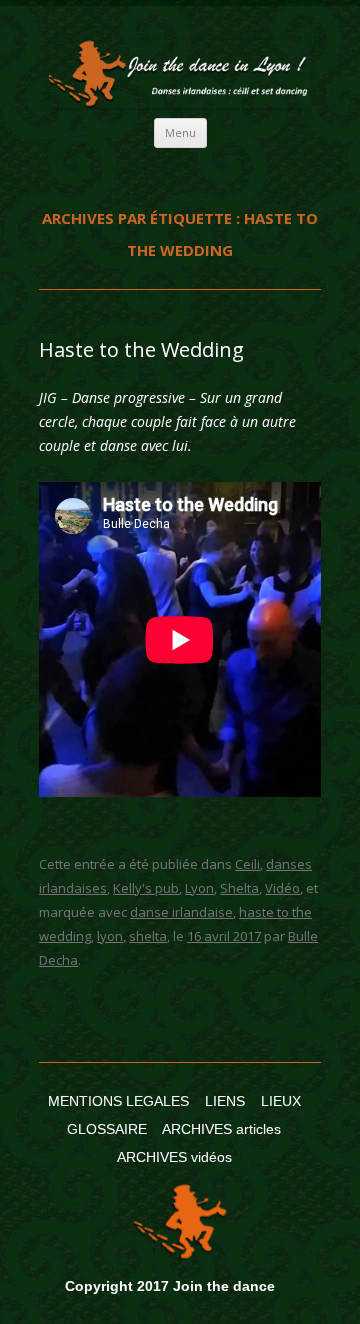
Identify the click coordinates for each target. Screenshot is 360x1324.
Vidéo (282, 888)
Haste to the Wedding (141, 349)
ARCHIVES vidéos (174, 1157)
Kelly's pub (146, 888)
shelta (148, 936)
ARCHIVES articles (221, 1129)
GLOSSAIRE (107, 1129)
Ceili (247, 864)
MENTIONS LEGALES (118, 1101)
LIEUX (281, 1101)
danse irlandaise (181, 912)
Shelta (239, 888)
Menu (180, 132)
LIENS (225, 1101)
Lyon (199, 888)
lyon (110, 936)
